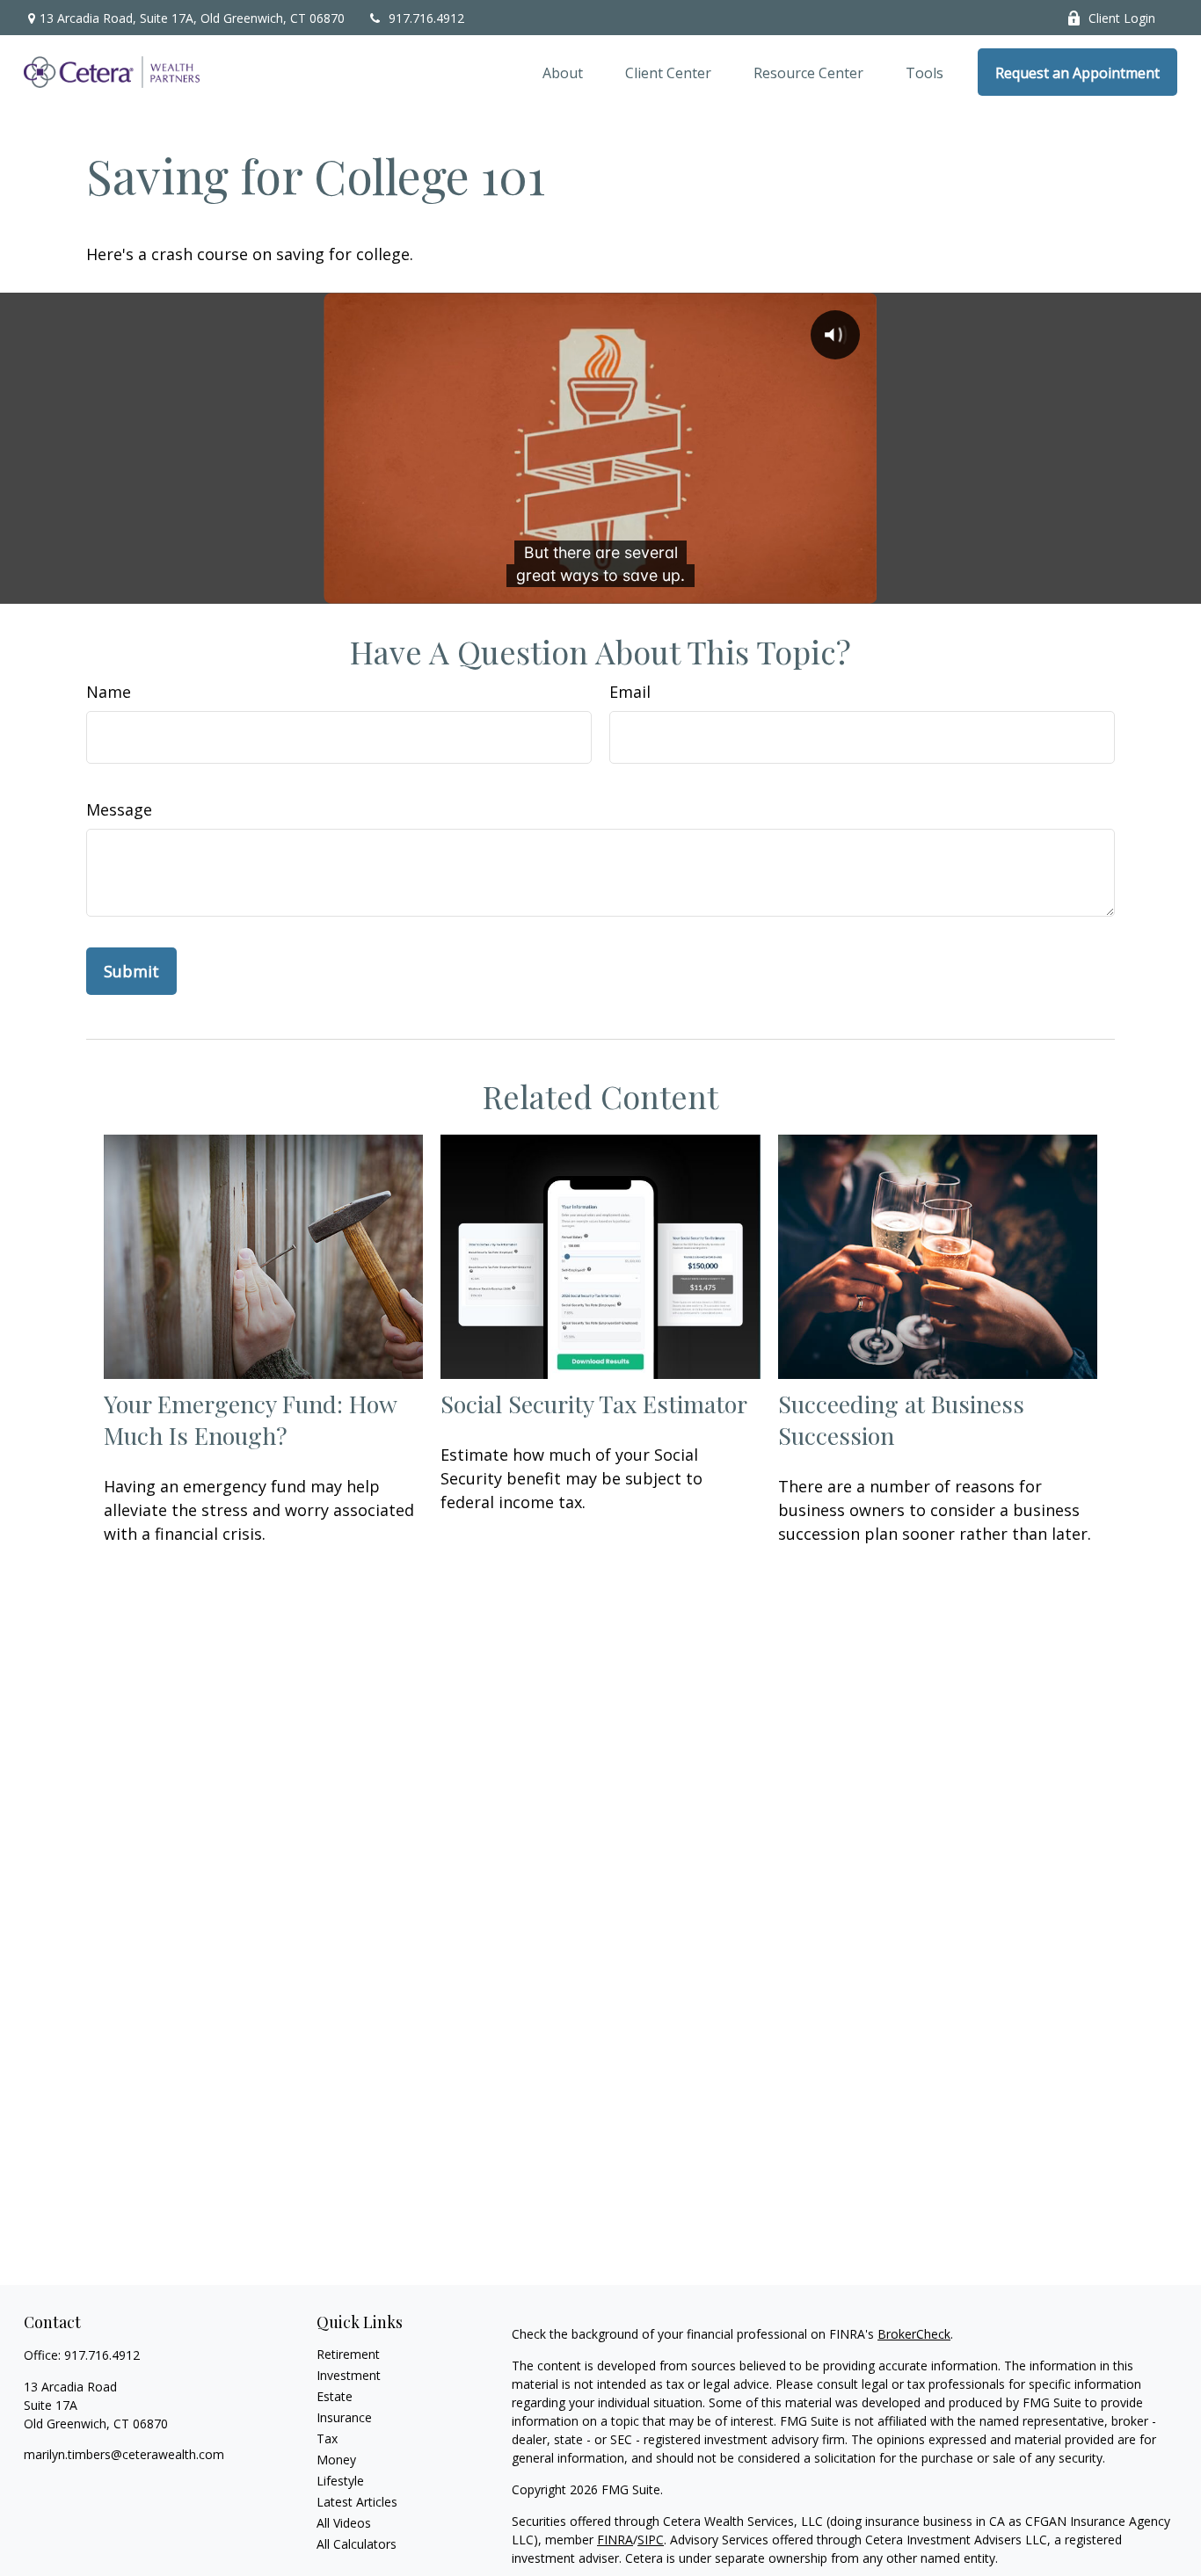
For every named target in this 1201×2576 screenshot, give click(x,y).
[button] (563, 72)
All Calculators (357, 2544)
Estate (335, 2396)
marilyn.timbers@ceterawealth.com (124, 2454)
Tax (327, 2438)
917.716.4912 (426, 18)
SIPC (651, 2540)
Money (336, 2460)
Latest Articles (357, 2502)
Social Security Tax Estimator (594, 1404)
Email (630, 692)
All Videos (344, 2523)
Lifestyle (340, 2481)
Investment (349, 2375)
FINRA (615, 2540)
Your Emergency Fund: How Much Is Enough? (250, 1419)
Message (119, 809)
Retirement (348, 2354)
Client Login (1122, 18)
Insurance (344, 2417)
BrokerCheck (914, 2334)
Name (109, 692)
